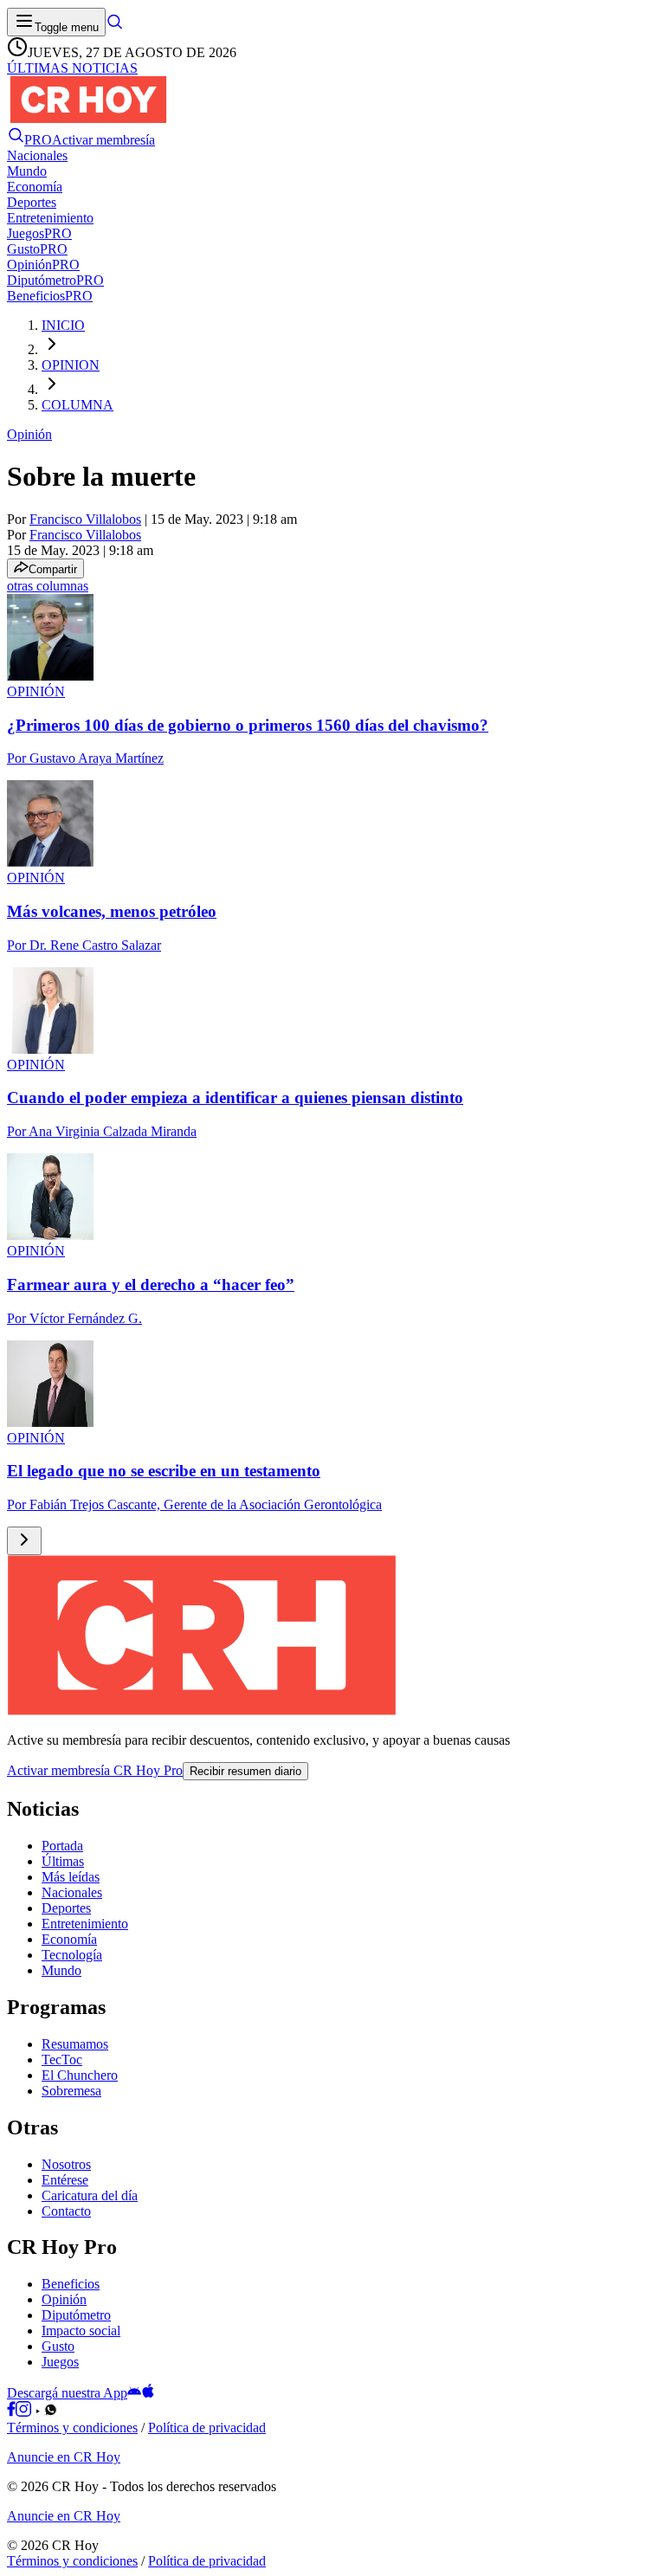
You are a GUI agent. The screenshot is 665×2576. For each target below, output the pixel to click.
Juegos (60, 2362)
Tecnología (72, 1955)
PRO (38, 140)
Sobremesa (71, 2091)
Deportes (66, 1908)
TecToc (62, 2060)
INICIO (63, 325)
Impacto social (81, 2331)
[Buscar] (114, 26)
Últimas (63, 1861)
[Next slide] (24, 1541)
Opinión (29, 434)
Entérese (65, 2180)
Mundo (61, 1970)
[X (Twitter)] (64, 2412)
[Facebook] (11, 2412)
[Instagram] (23, 2412)
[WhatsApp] (51, 2412)
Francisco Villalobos (85, 519)
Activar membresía (103, 140)
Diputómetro (76, 2315)
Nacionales (72, 1892)
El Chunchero (80, 2075)
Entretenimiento (85, 1924)
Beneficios (71, 2284)
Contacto (66, 2211)
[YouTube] (38, 2412)
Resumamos (75, 2044)
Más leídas (71, 1877)
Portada (62, 1846)
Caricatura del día (90, 2195)
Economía (69, 1939)
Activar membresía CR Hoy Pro (95, 1770)
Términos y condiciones (72, 2428)
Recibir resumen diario (245, 1771)
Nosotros (66, 2164)
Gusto (58, 2346)
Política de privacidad (207, 2428)
